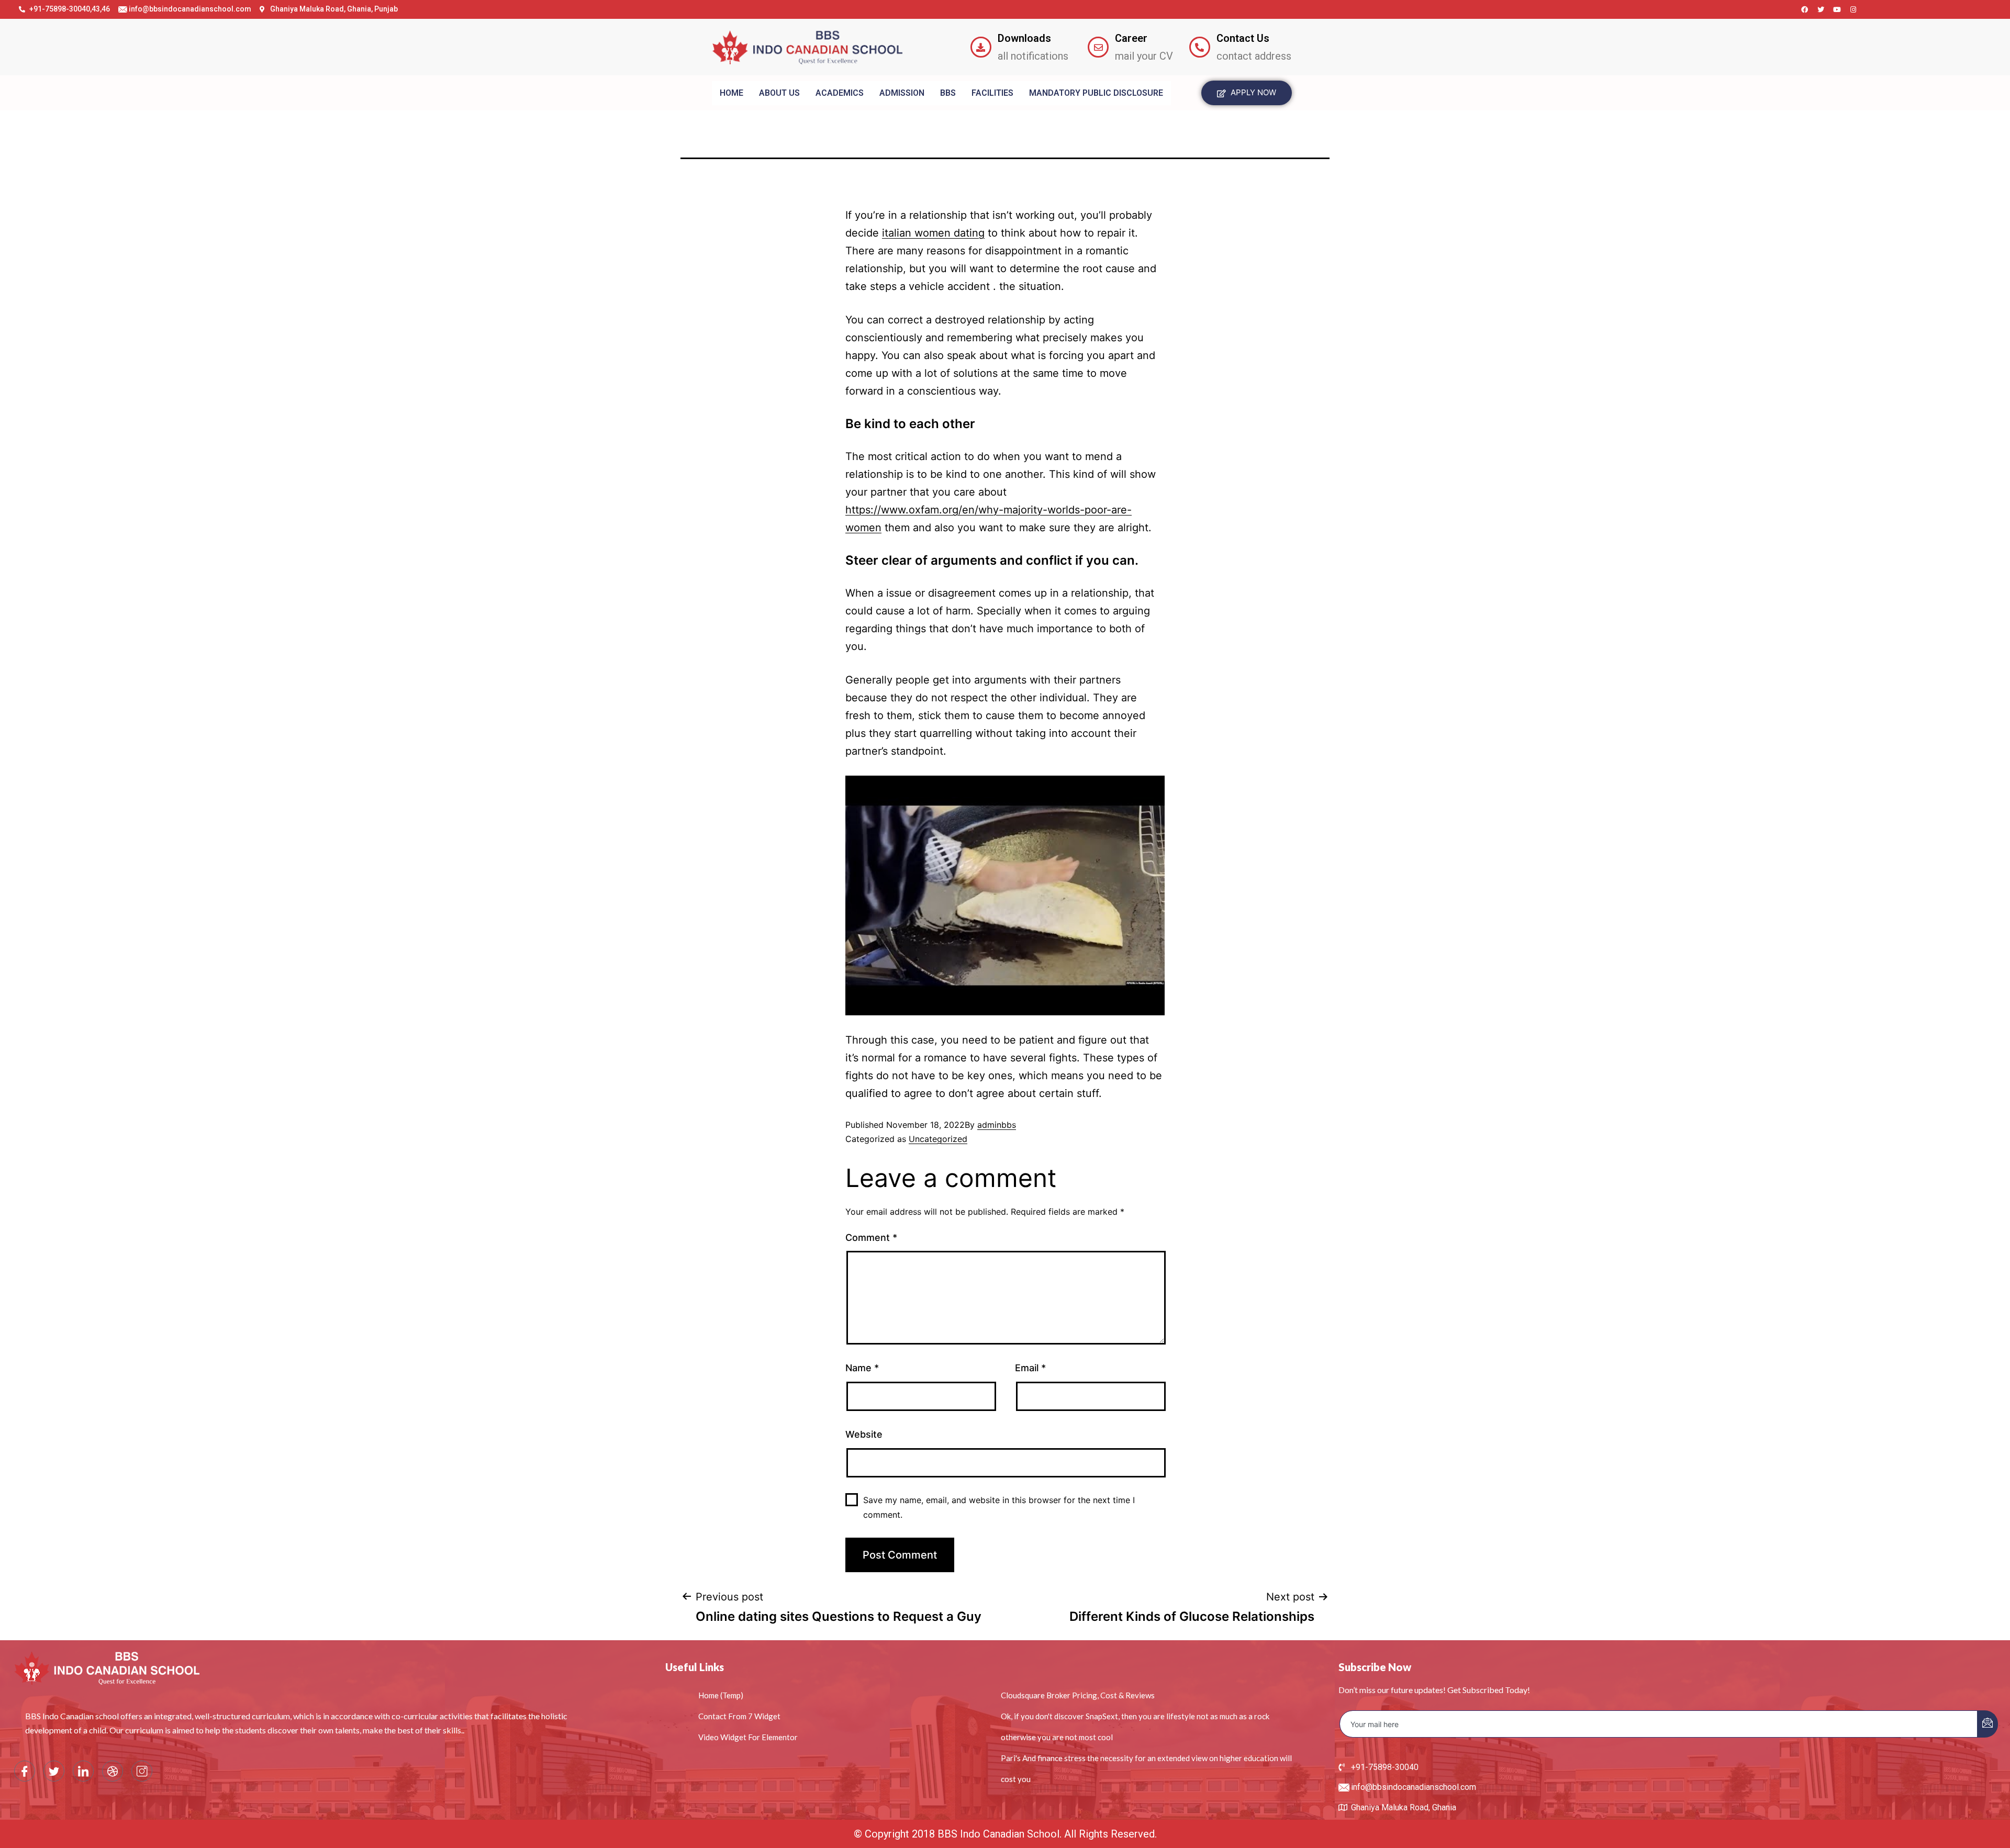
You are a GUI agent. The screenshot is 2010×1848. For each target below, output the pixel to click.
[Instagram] (1853, 9)
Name (862, 1368)
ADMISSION (902, 93)
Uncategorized (938, 1139)
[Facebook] (1805, 9)
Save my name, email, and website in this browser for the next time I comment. (999, 1507)
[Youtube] (1837, 9)
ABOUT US (779, 93)
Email (1030, 1368)
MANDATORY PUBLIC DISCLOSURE (1096, 93)
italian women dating (933, 233)
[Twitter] (1821, 9)
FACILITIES (992, 93)
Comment (871, 1237)
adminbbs (997, 1125)
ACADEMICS (840, 93)
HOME (732, 93)
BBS (948, 93)
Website (864, 1434)
